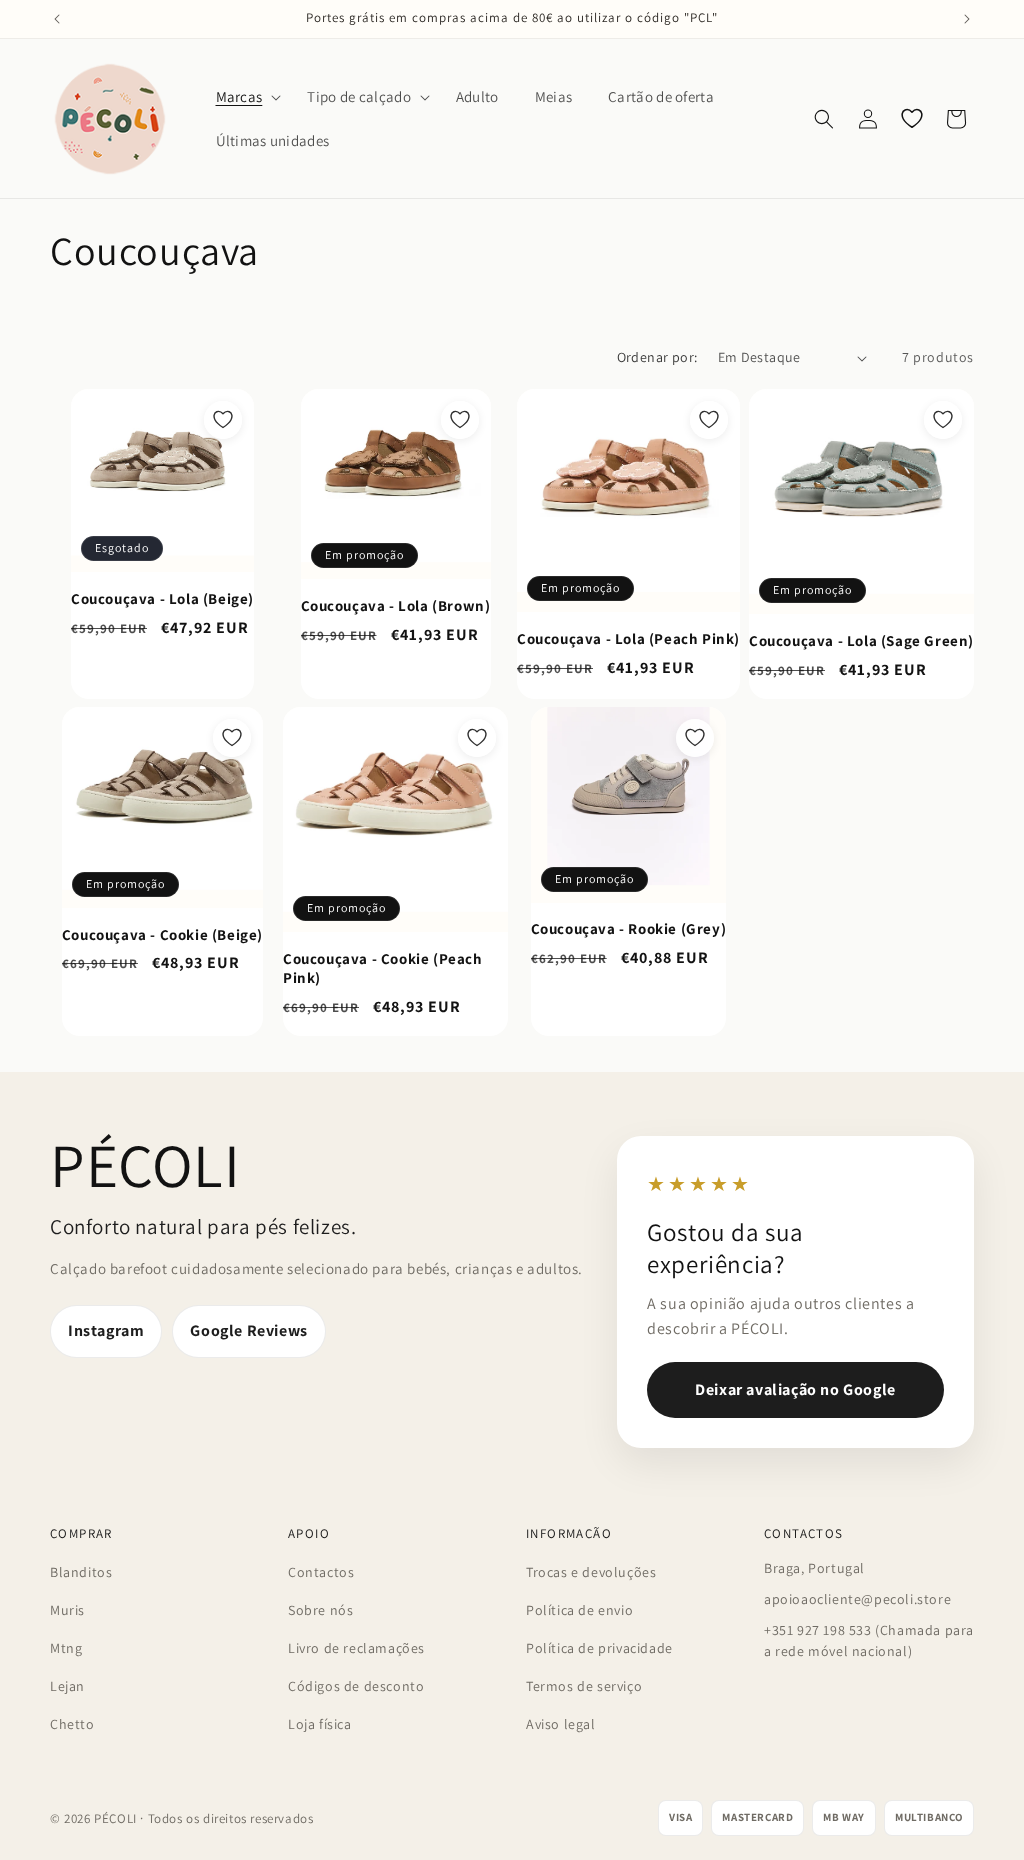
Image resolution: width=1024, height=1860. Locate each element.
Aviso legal (561, 1724)
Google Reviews (248, 1330)
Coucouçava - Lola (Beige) (162, 598)
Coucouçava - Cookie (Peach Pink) (383, 968)
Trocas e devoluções (591, 1572)
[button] (244, 97)
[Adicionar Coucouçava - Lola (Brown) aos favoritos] (460, 420)
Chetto (72, 1724)
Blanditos (81, 1572)
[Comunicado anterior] (57, 19)
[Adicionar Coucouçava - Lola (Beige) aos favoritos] (223, 420)
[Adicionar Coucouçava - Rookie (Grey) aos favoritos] (695, 738)
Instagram (106, 1330)
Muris (67, 1610)
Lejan (67, 1686)
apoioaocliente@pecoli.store (857, 1599)
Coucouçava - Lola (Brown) (396, 605)
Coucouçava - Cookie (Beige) (162, 934)
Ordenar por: (657, 357)
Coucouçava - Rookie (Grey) (629, 928)
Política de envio (579, 1610)
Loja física (320, 1724)
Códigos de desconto (356, 1686)
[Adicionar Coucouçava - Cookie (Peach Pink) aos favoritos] (477, 738)
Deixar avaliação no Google (795, 1389)
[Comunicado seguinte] (967, 19)
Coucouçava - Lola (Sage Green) (861, 640)
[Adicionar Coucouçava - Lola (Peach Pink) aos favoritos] (709, 420)
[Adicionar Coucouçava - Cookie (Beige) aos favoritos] (232, 738)
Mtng (66, 1648)
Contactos (321, 1572)
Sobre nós (320, 1610)
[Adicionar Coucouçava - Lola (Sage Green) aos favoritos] (943, 420)
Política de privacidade (599, 1648)
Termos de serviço (584, 1686)
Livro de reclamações (356, 1648)
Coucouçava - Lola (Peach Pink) (628, 638)
